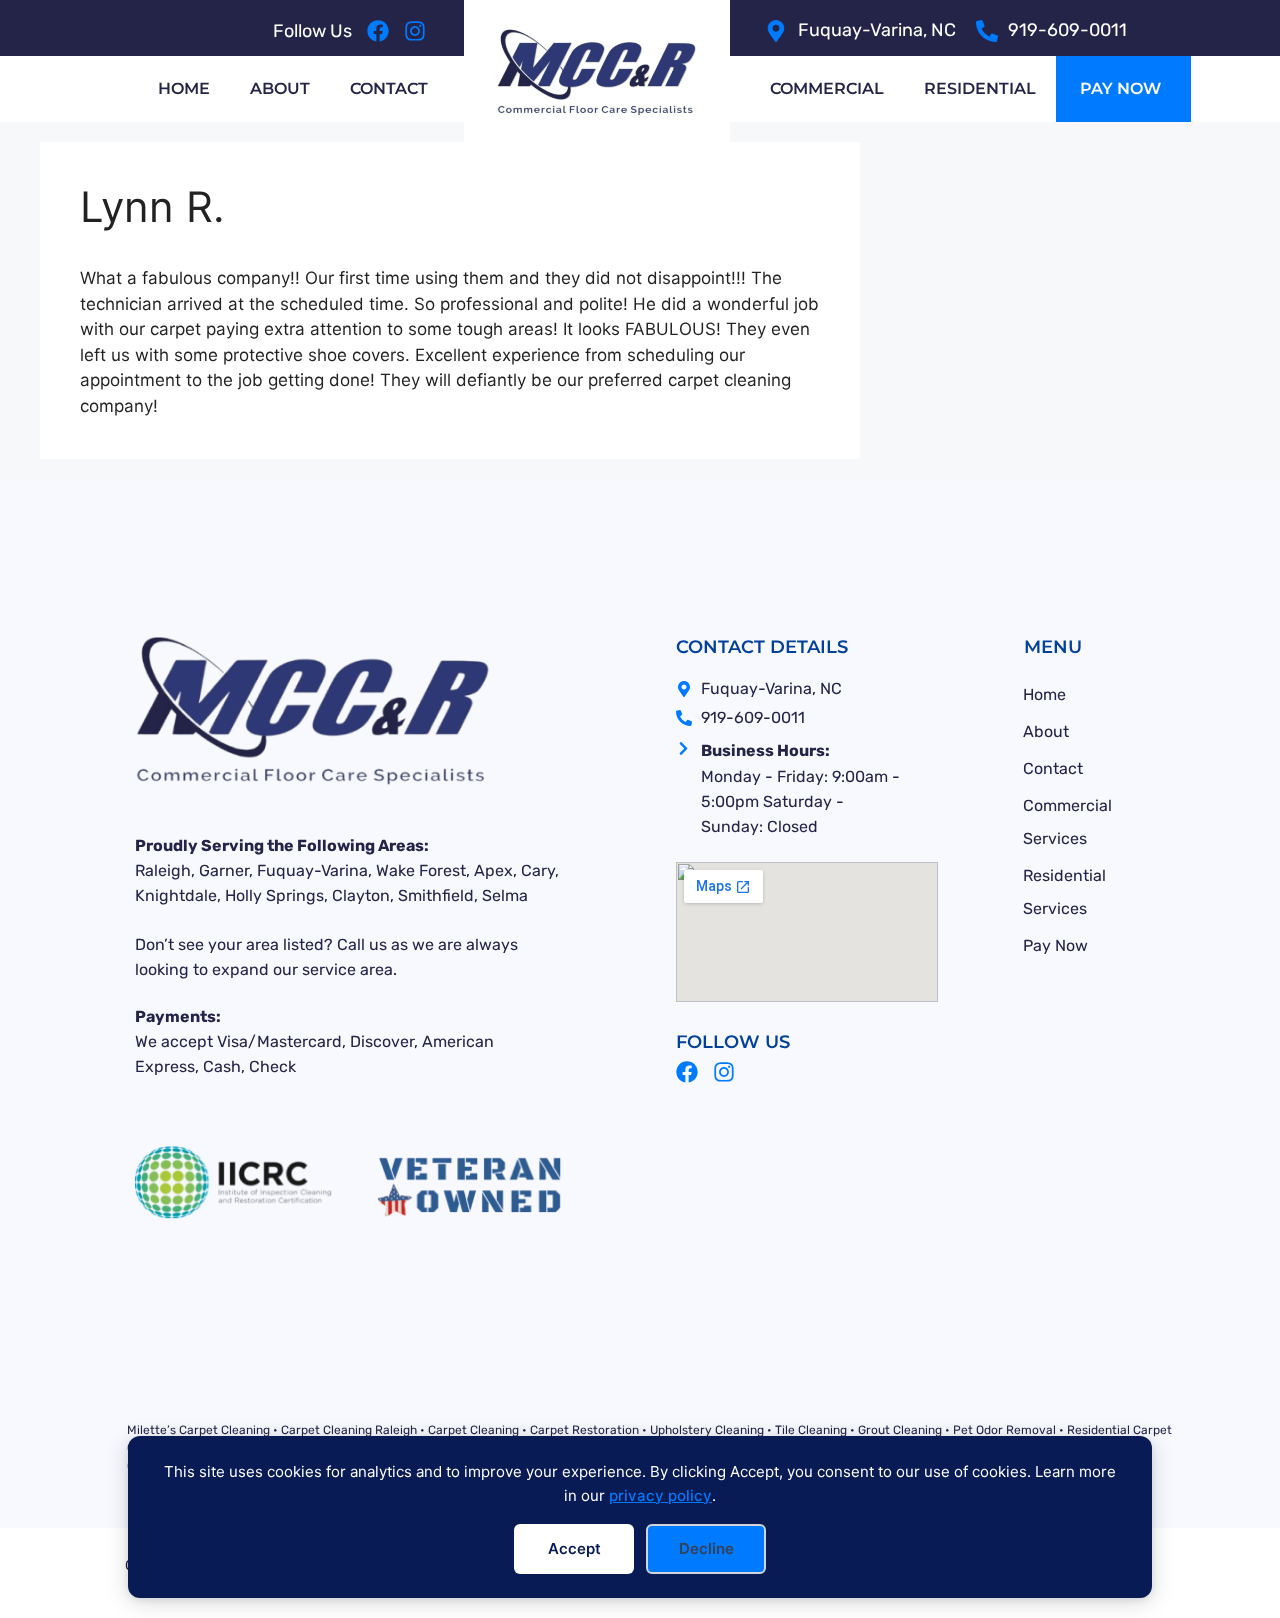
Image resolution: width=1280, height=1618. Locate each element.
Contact (389, 88)
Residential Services (1064, 892)
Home (184, 88)
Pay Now (1055, 945)
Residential (980, 88)
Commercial (827, 88)
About (280, 88)
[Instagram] (415, 31)
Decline (706, 1548)
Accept (574, 1548)
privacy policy (660, 1495)
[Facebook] (378, 31)
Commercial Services (1067, 822)
